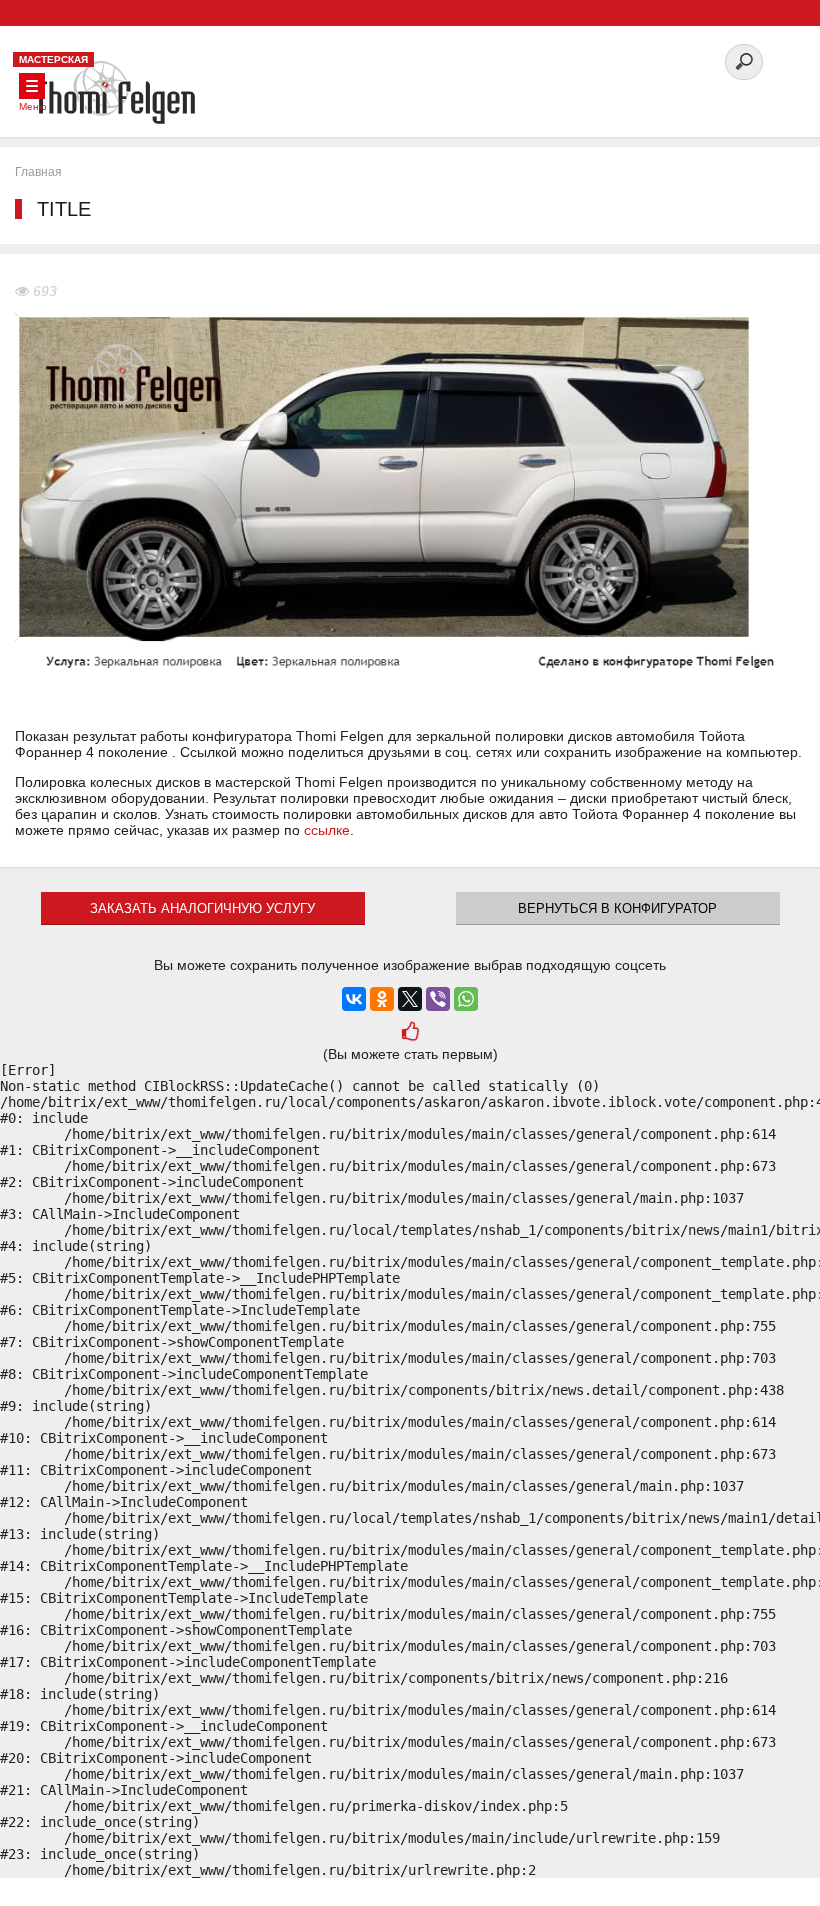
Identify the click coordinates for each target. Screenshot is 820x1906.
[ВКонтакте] (354, 999)
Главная (38, 172)
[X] (410, 999)
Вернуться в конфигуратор (617, 908)
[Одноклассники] (382, 999)
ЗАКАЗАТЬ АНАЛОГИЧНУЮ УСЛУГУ (202, 908)
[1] (410, 1034)
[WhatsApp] (466, 999)
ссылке (327, 830)
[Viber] (438, 999)
